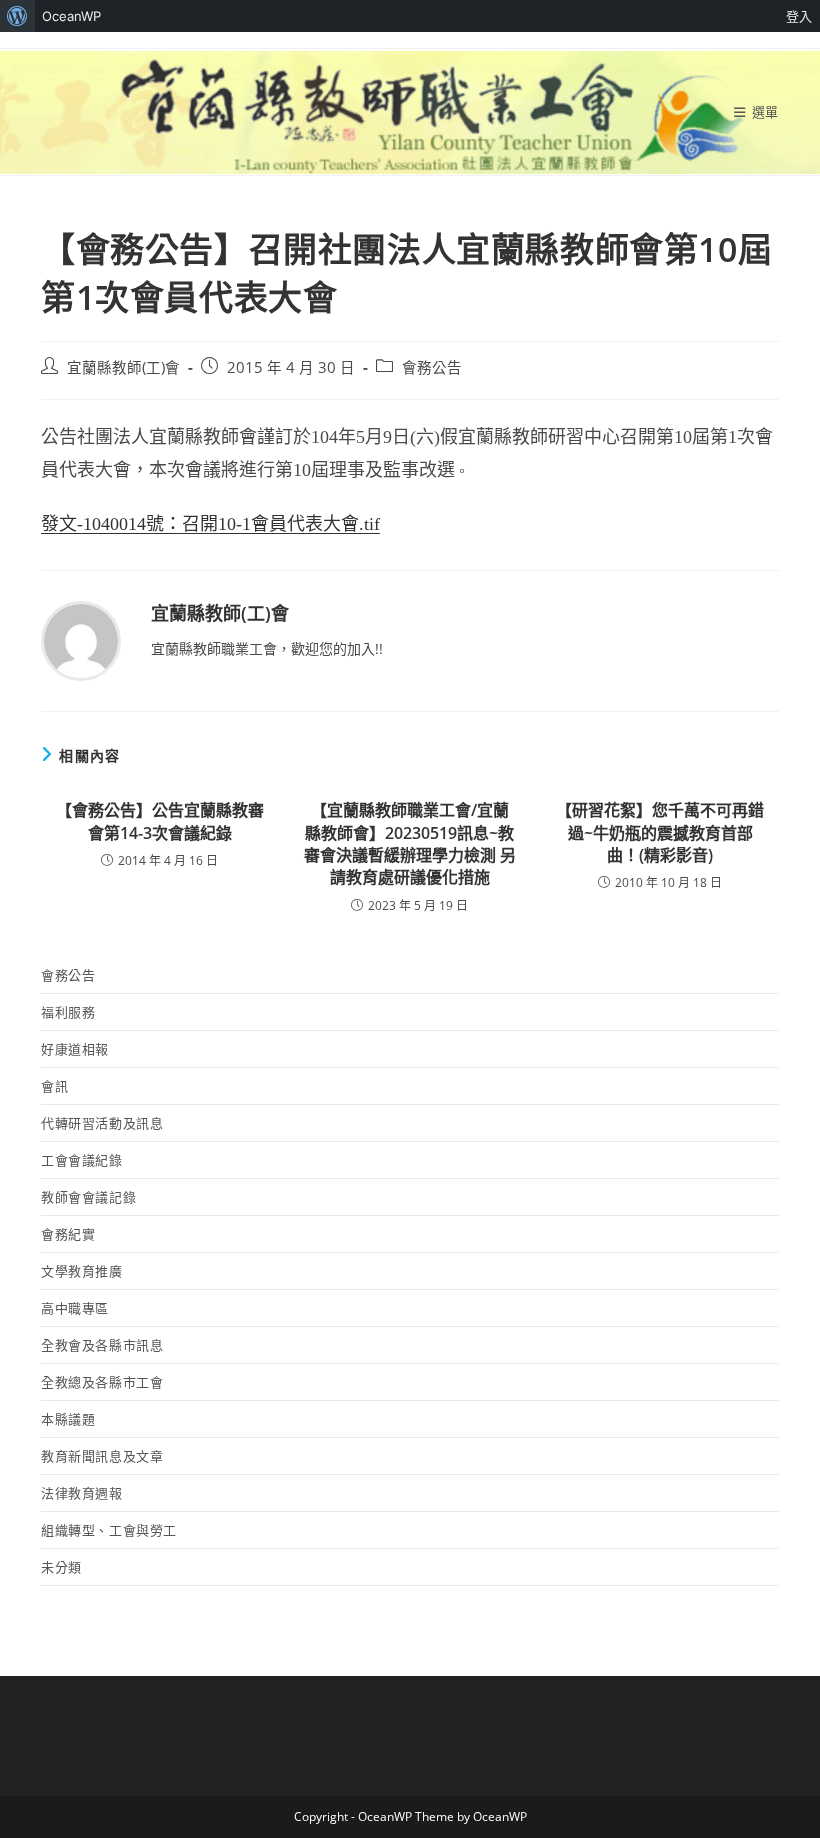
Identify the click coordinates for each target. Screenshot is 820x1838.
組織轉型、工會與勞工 (109, 1530)
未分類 (61, 1567)
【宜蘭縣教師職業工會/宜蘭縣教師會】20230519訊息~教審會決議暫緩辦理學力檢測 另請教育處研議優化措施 (410, 843)
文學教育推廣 (82, 1271)
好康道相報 (75, 1049)
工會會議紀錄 (82, 1160)
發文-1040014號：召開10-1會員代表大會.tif (210, 524)
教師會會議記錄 (88, 1197)
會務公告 (432, 367)
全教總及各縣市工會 (102, 1382)
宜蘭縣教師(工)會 (123, 367)
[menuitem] (17, 16)
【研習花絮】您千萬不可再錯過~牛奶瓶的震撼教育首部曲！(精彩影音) (660, 832)
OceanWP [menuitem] (71, 16)
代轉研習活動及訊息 (102, 1123)
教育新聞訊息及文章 (102, 1456)
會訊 (54, 1086)
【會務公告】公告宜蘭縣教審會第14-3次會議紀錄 (160, 821)
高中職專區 (75, 1308)
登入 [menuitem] (799, 16)
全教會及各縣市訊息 (102, 1345)
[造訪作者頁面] (81, 639)
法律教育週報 (82, 1493)
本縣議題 (68, 1419)
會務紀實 (68, 1234)
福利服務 (68, 1012)
